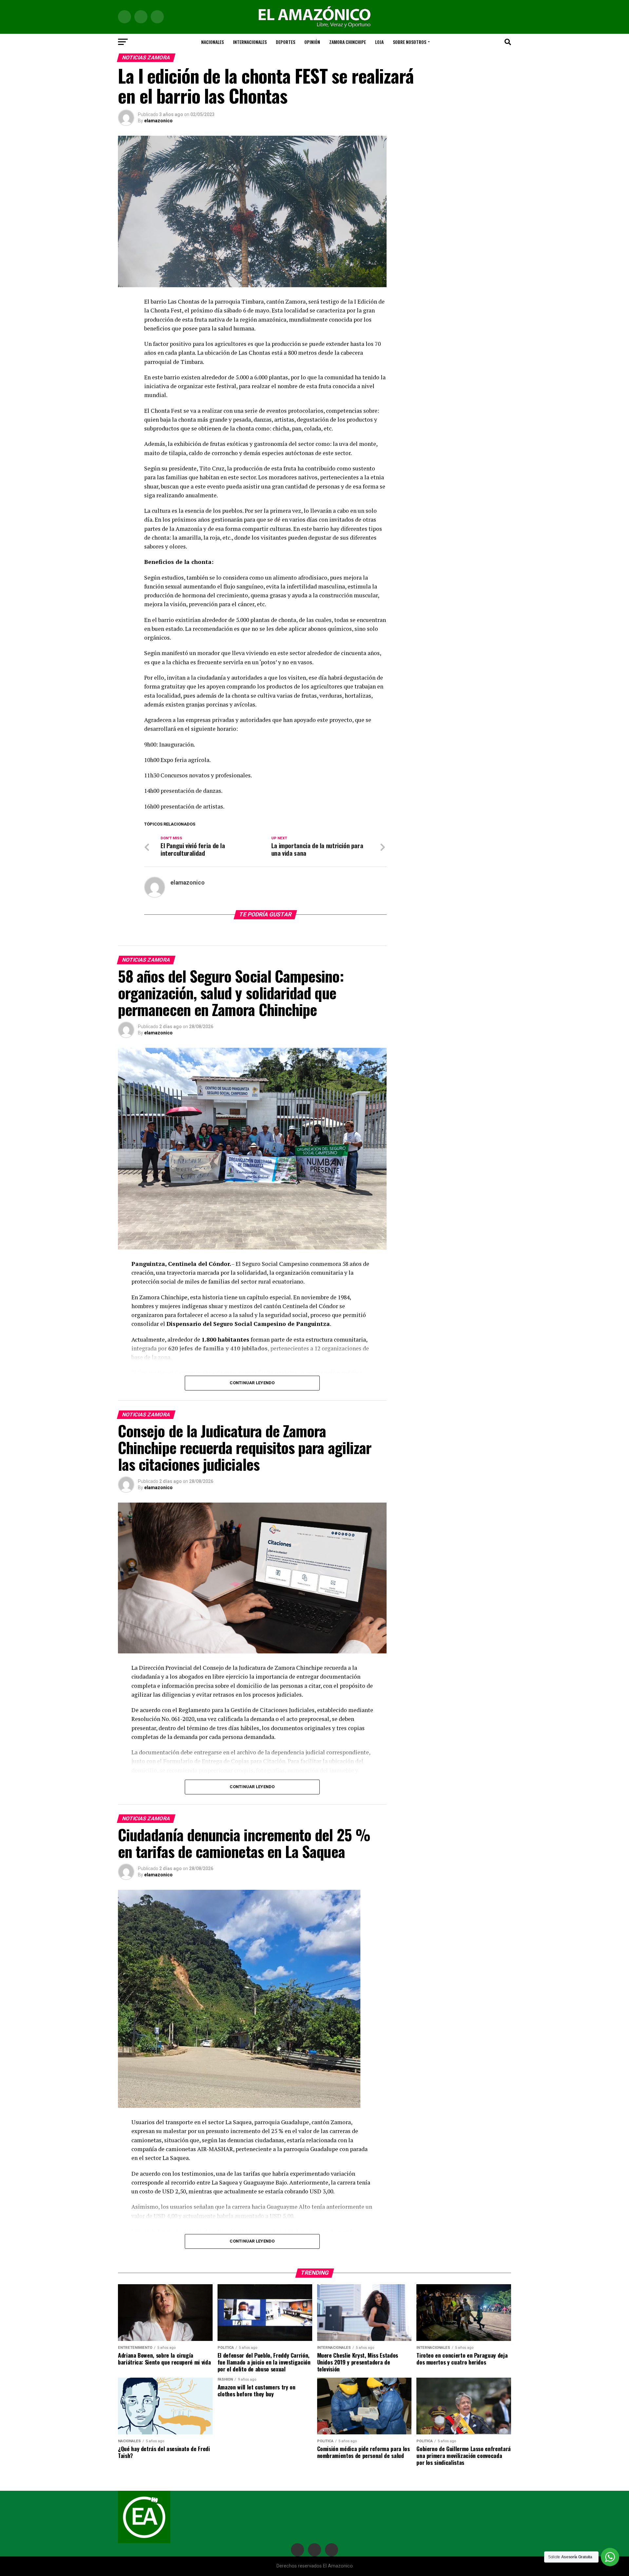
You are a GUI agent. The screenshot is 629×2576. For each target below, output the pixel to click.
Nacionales (212, 42)
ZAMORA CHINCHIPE (348, 42)
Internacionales (250, 42)
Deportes (286, 42)
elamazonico (158, 121)
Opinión (312, 42)
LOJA (379, 42)
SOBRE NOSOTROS (410, 42)
